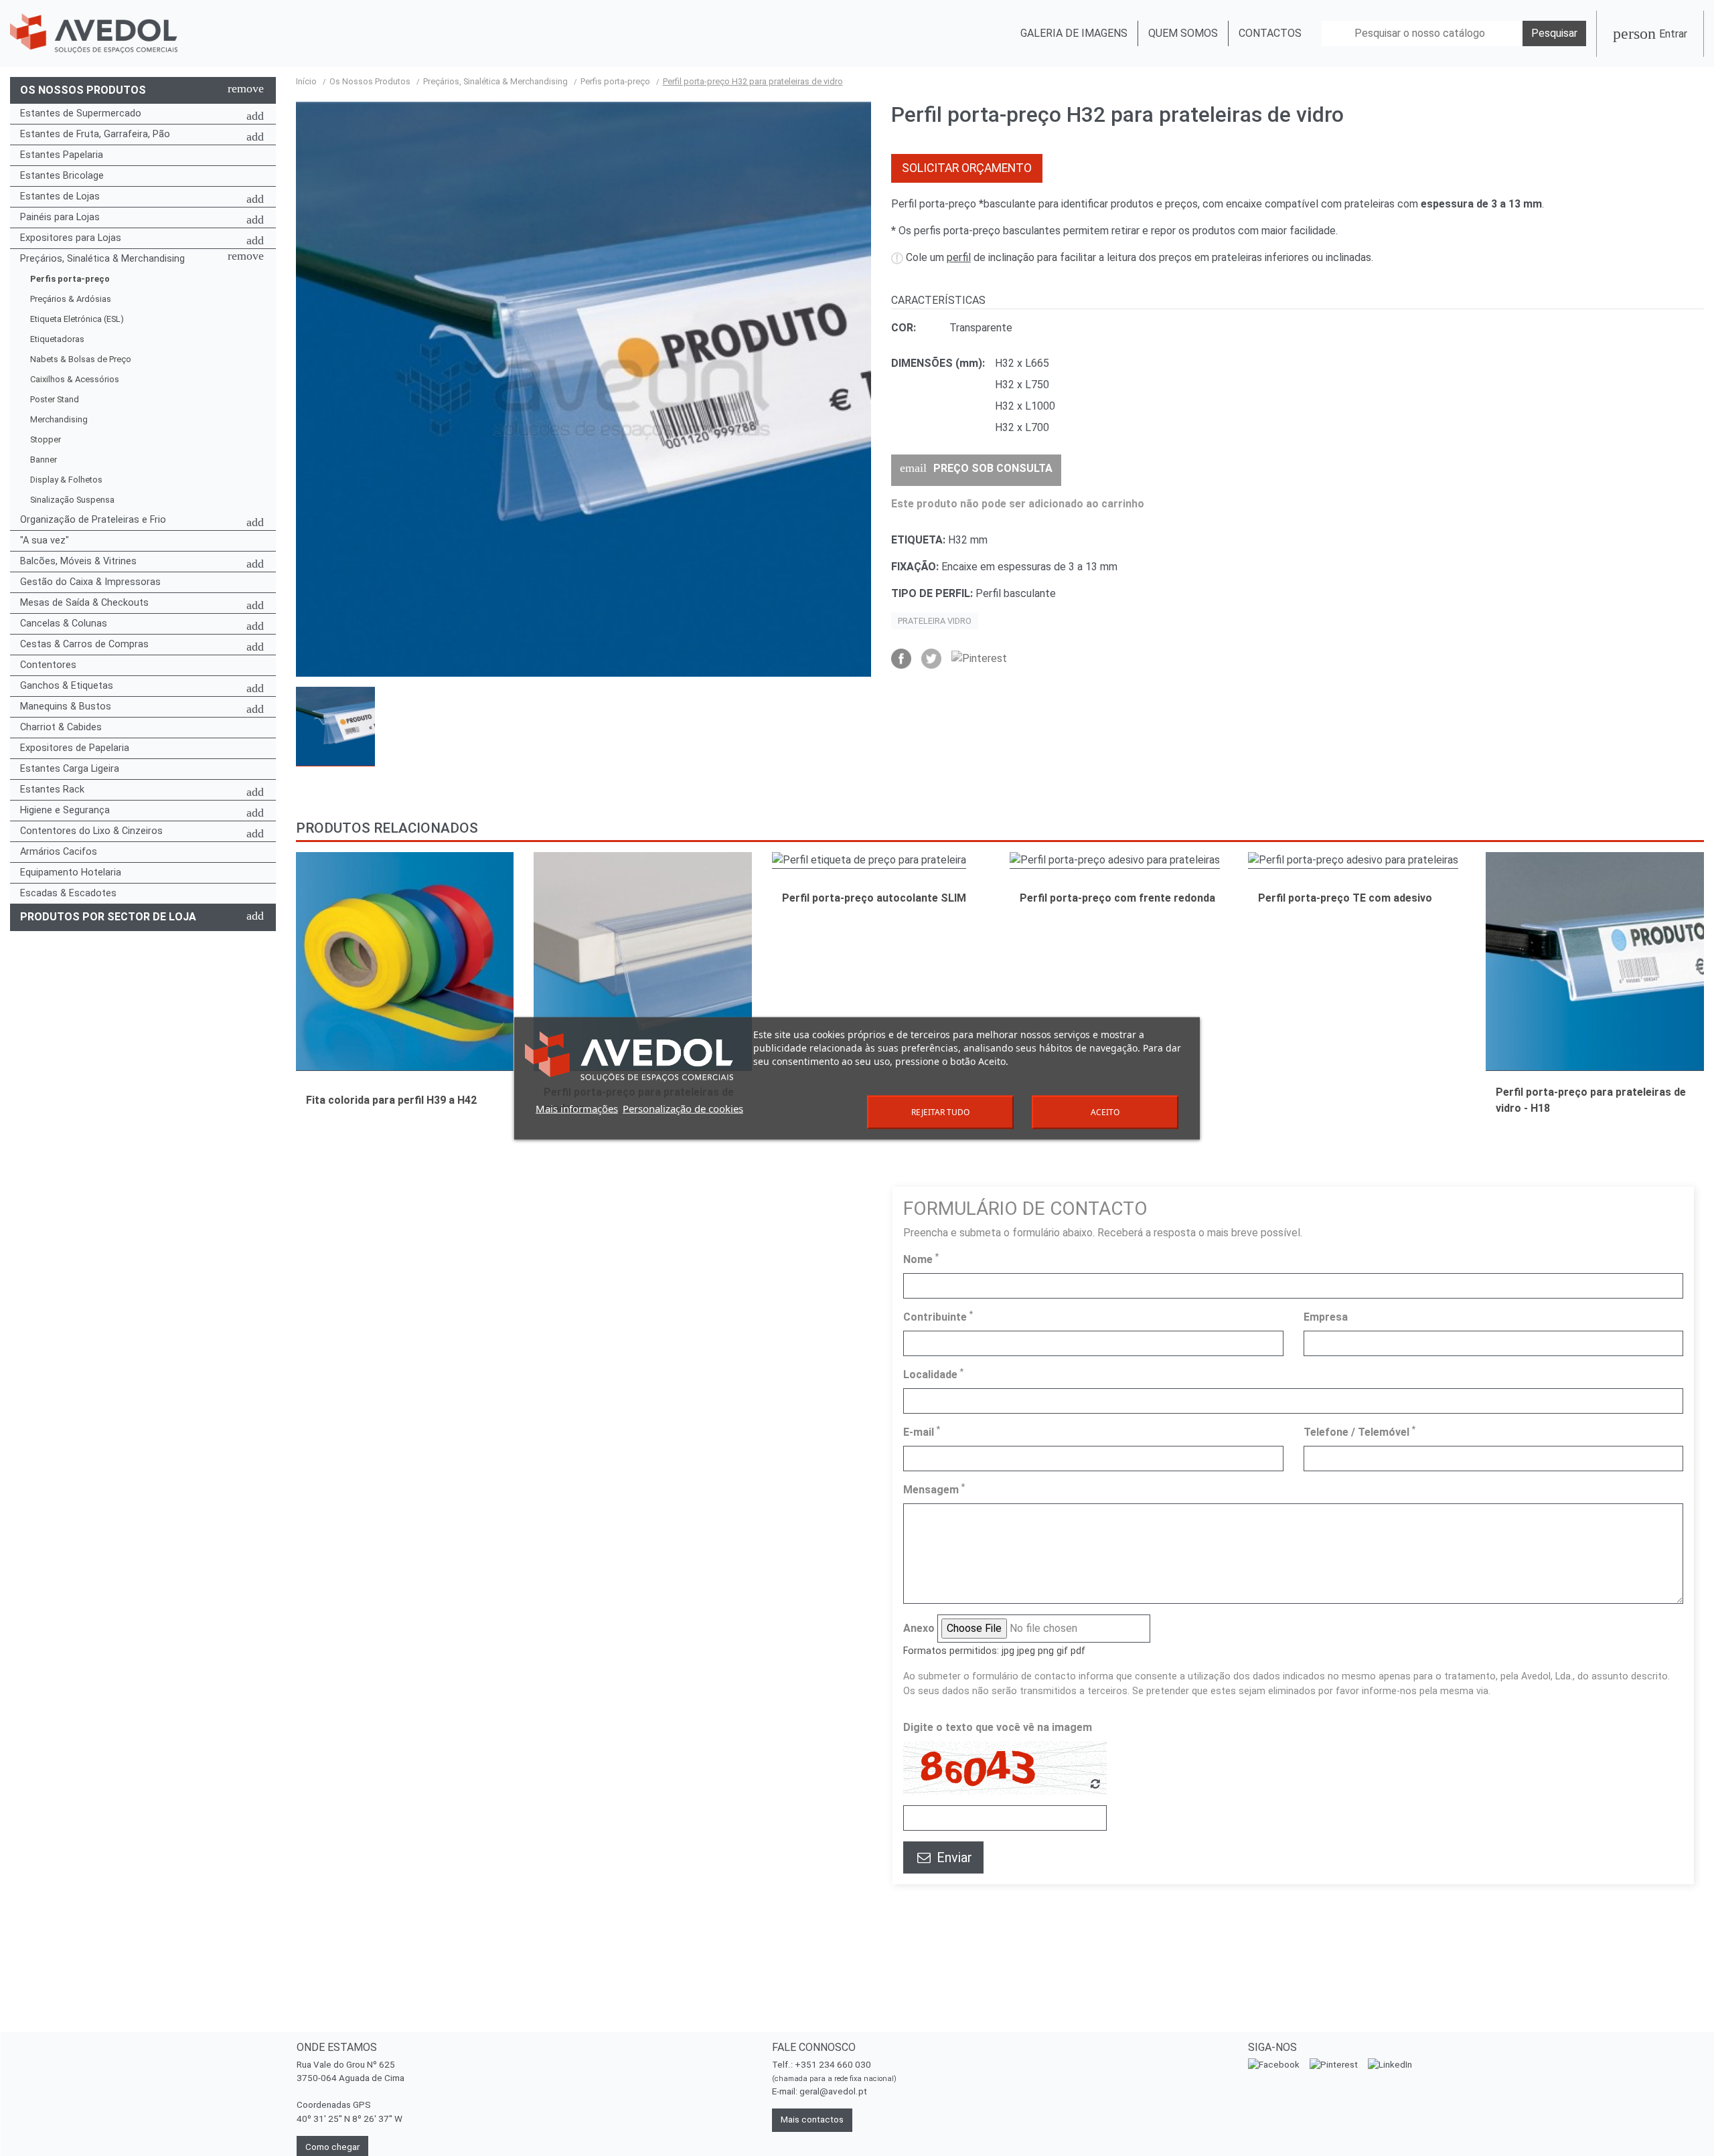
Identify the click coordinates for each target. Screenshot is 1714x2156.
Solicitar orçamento (967, 168)
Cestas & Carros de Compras (84, 644)
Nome (921, 1259)
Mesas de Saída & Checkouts (84, 603)
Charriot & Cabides (61, 727)
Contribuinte (938, 1316)
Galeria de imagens (1074, 33)
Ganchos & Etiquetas (67, 686)
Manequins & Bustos (66, 707)
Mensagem (934, 1489)
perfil (959, 257)
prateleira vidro (935, 621)
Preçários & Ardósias (71, 299)
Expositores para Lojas (71, 238)
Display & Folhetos (66, 480)
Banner (44, 460)
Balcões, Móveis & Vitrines (78, 561)
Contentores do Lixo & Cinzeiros (91, 831)
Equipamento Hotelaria (71, 873)
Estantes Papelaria (62, 155)
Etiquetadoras (57, 339)
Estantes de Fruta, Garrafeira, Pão (95, 134)
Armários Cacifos (59, 852)
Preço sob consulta (976, 468)
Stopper (46, 439)
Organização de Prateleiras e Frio (93, 520)
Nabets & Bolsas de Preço (81, 359)
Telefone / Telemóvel (1359, 1431)
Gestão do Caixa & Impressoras (90, 582)
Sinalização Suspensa (72, 500)
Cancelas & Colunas (64, 624)
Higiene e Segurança (65, 810)
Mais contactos (812, 2120)
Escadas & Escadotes (68, 893)
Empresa (1326, 1317)
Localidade (933, 1374)
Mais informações (577, 1108)
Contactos (1270, 33)
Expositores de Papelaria (75, 748)
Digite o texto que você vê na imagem (998, 1727)
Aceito (1105, 1111)
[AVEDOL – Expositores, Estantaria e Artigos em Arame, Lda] (94, 34)
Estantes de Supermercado (81, 113)
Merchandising (59, 419)
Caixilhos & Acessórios (75, 379)
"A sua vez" (45, 541)
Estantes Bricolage (62, 176)
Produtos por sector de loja (108, 917)
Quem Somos (1183, 33)
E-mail (922, 1431)
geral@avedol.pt (833, 2091)
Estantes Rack (52, 790)
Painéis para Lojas (60, 217)
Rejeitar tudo (940, 1111)
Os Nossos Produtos (83, 90)
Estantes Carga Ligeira (70, 769)
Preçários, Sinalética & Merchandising (102, 259)
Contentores (48, 665)
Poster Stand (55, 399)
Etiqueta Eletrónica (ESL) (77, 319)
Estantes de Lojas (60, 196)
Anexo (919, 1628)
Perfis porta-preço (70, 279)
